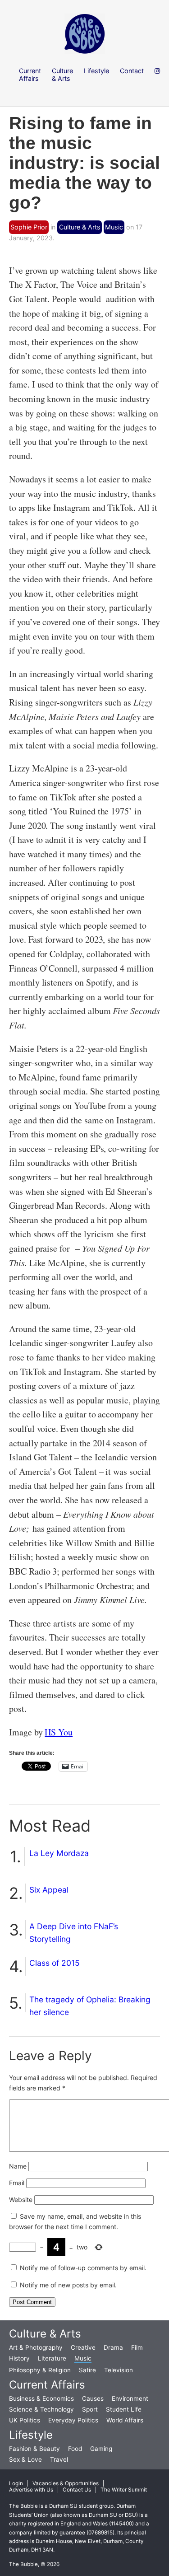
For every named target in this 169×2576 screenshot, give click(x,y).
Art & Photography (36, 2347)
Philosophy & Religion (40, 2370)
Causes (93, 2398)
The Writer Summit (124, 2490)
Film (137, 2347)
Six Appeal (49, 1890)
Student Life (124, 2409)
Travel (59, 2459)
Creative (83, 2347)
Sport (90, 2409)
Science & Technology (41, 2409)
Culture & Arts (80, 227)
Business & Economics (41, 2398)
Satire (87, 2370)
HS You (59, 1732)
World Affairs (125, 2420)
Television (119, 2370)
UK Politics (25, 2420)
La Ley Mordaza (59, 1853)
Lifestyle (31, 2435)
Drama (113, 2347)
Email (17, 2183)
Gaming (101, 2449)
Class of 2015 (55, 1963)
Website (21, 2200)
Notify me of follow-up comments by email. (83, 2268)
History (19, 2358)
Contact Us (77, 2490)
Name (18, 2166)
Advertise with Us (31, 2490)
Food (75, 2449)
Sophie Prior (29, 227)
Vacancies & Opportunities (66, 2483)
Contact (132, 71)
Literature (52, 2358)
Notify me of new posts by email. (68, 2285)
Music (114, 227)
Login (16, 2483)
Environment (130, 2398)
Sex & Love (25, 2459)
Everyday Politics (73, 2420)
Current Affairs (47, 2385)
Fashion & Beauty (34, 2449)
